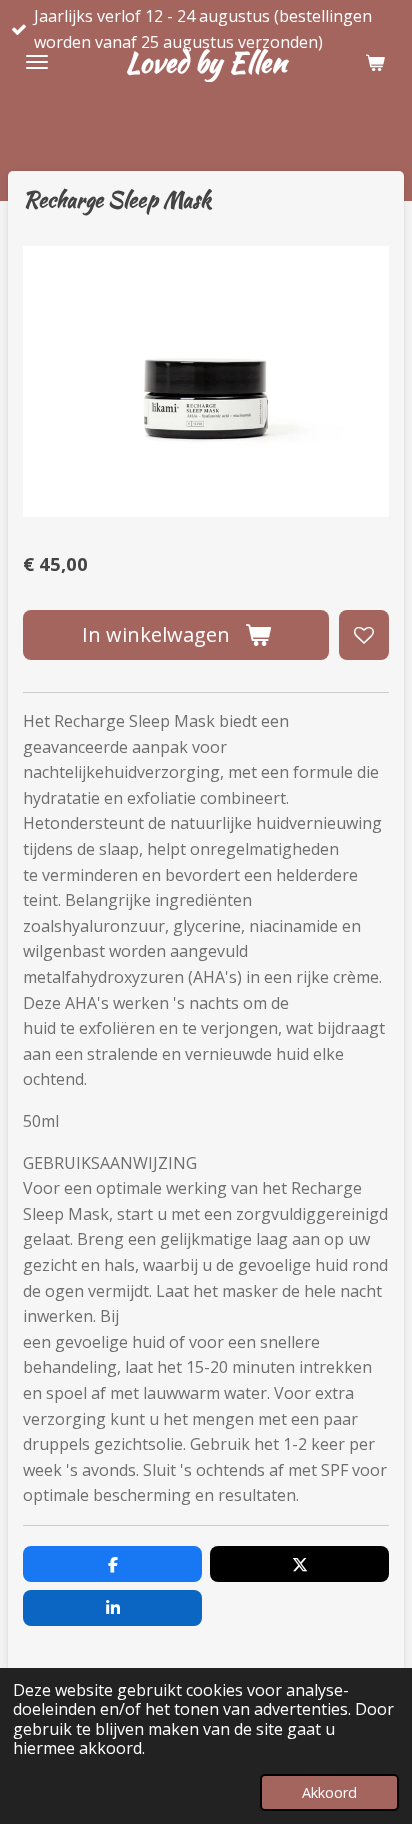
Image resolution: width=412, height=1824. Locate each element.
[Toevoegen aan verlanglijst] (364, 635)
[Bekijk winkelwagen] (375, 62)
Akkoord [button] (329, 1792)
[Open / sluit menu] (37, 62)
